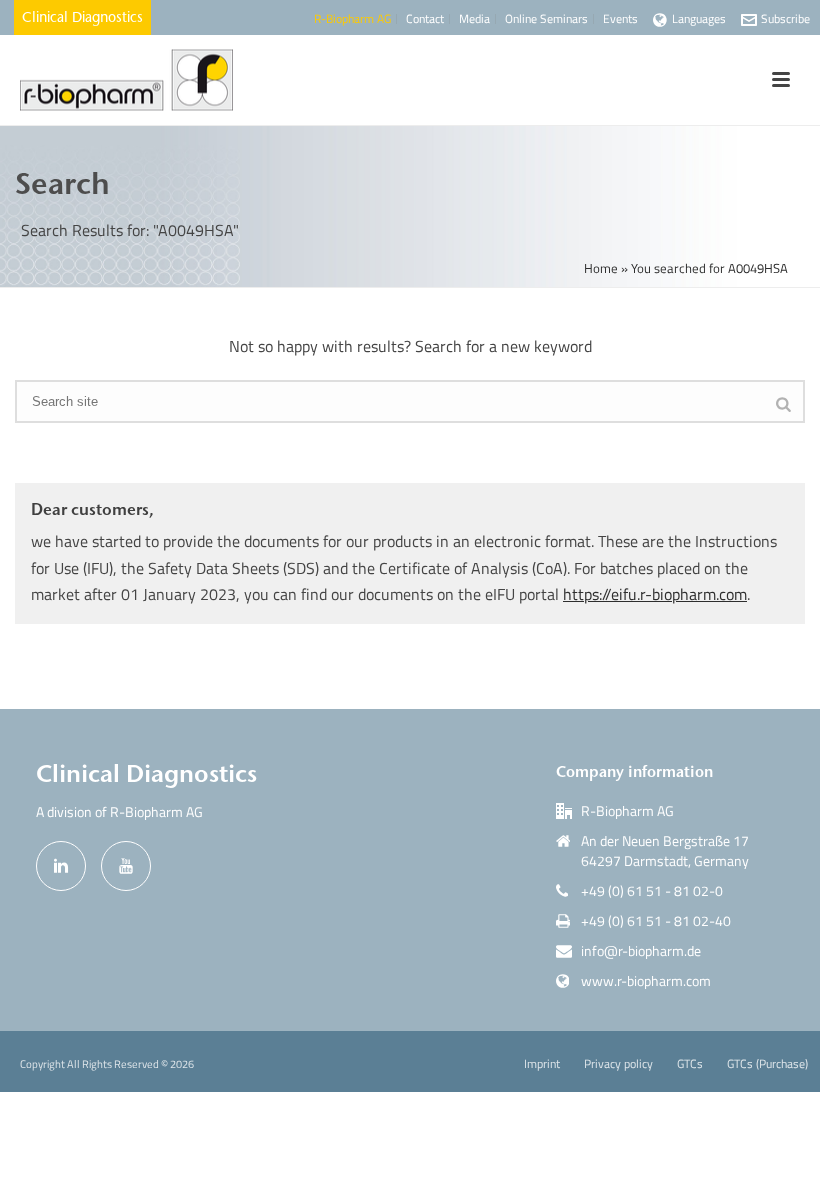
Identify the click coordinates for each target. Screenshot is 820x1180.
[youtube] (126, 866)
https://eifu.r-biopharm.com (655, 594)
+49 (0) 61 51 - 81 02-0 (652, 891)
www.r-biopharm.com (646, 981)
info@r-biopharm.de (641, 951)
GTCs (690, 1064)
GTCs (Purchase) (767, 1064)
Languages (699, 18)
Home (601, 268)
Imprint (542, 1064)
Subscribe (785, 18)
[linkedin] (61, 866)
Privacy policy (618, 1064)
